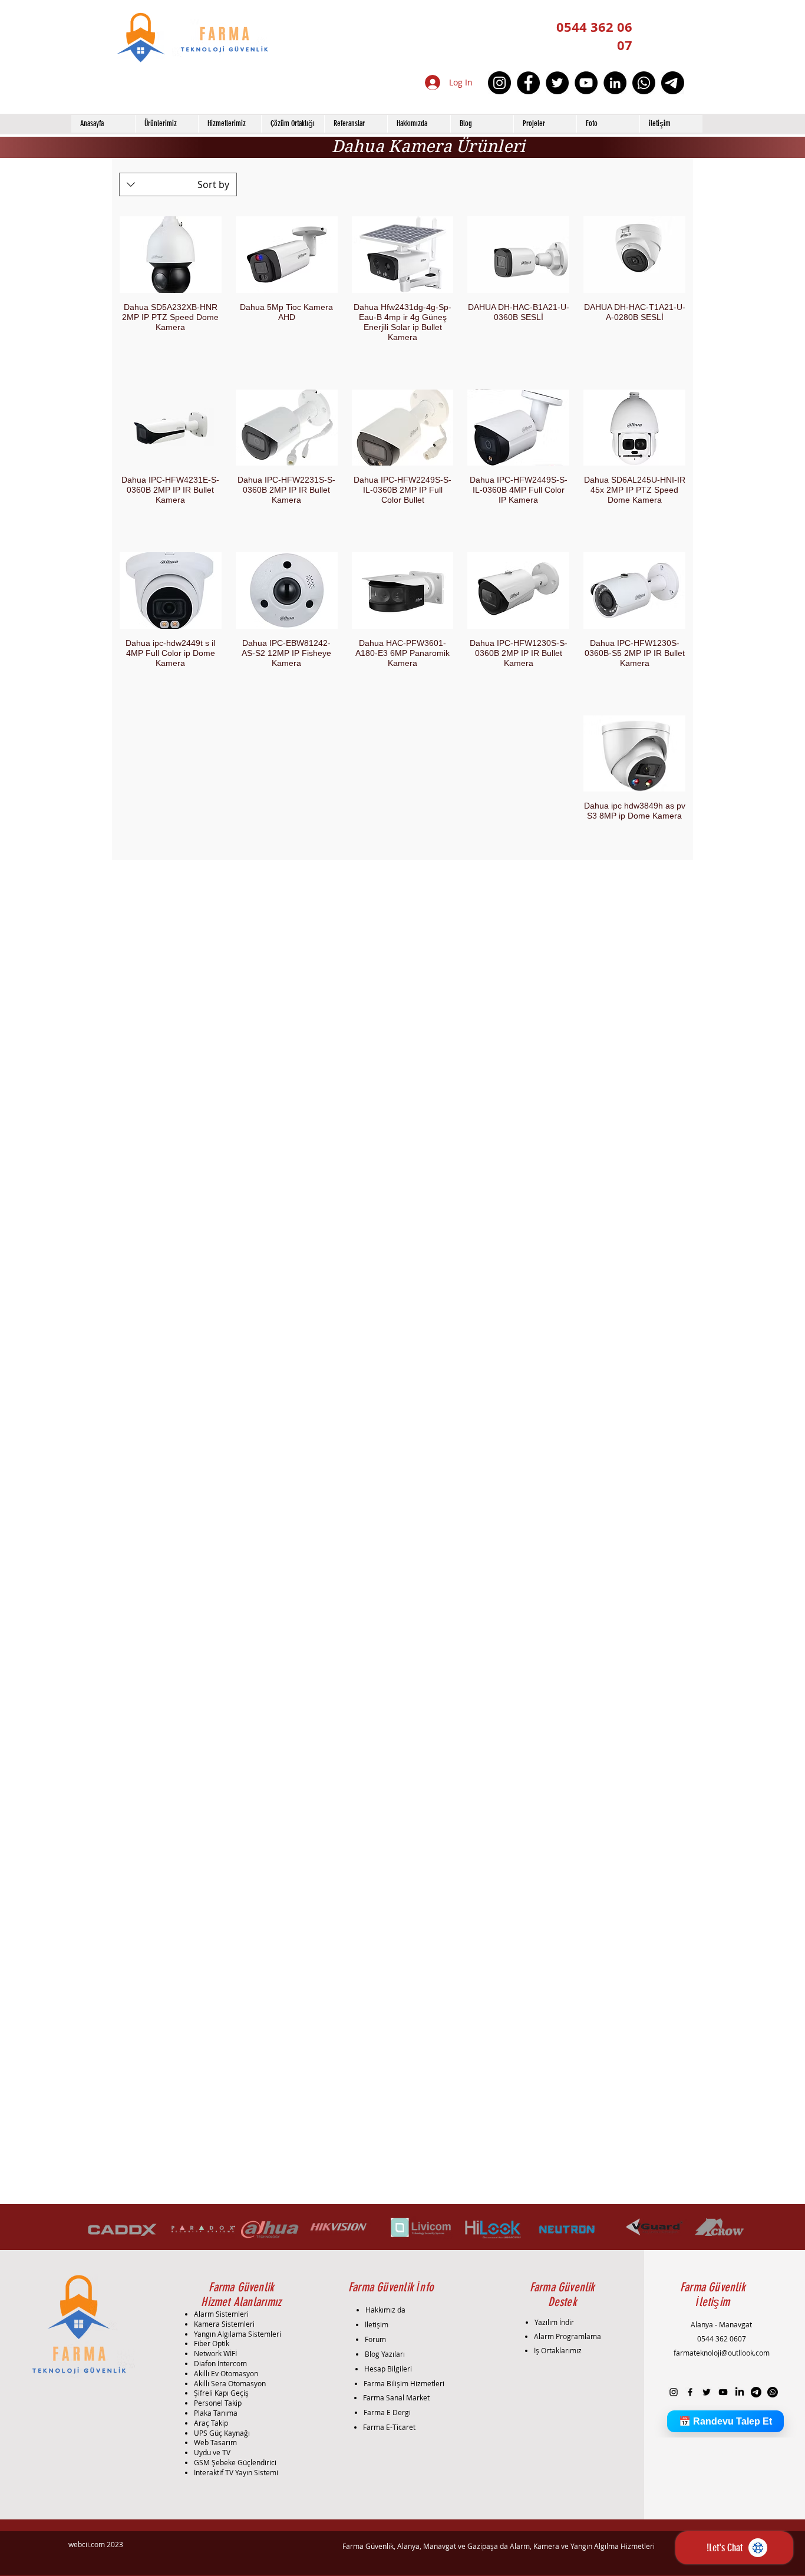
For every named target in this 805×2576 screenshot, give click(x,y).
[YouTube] (586, 83)
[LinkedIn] (615, 83)
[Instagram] (499, 83)
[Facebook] (528, 83)
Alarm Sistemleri (221, 2314)
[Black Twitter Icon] (707, 2392)
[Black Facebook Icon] (690, 2392)
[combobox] (178, 184)
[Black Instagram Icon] (674, 2392)
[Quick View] (634, 255)
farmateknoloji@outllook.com (722, 2353)
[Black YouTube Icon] (723, 2392)
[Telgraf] (673, 83)
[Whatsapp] (644, 83)
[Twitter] (557, 83)
